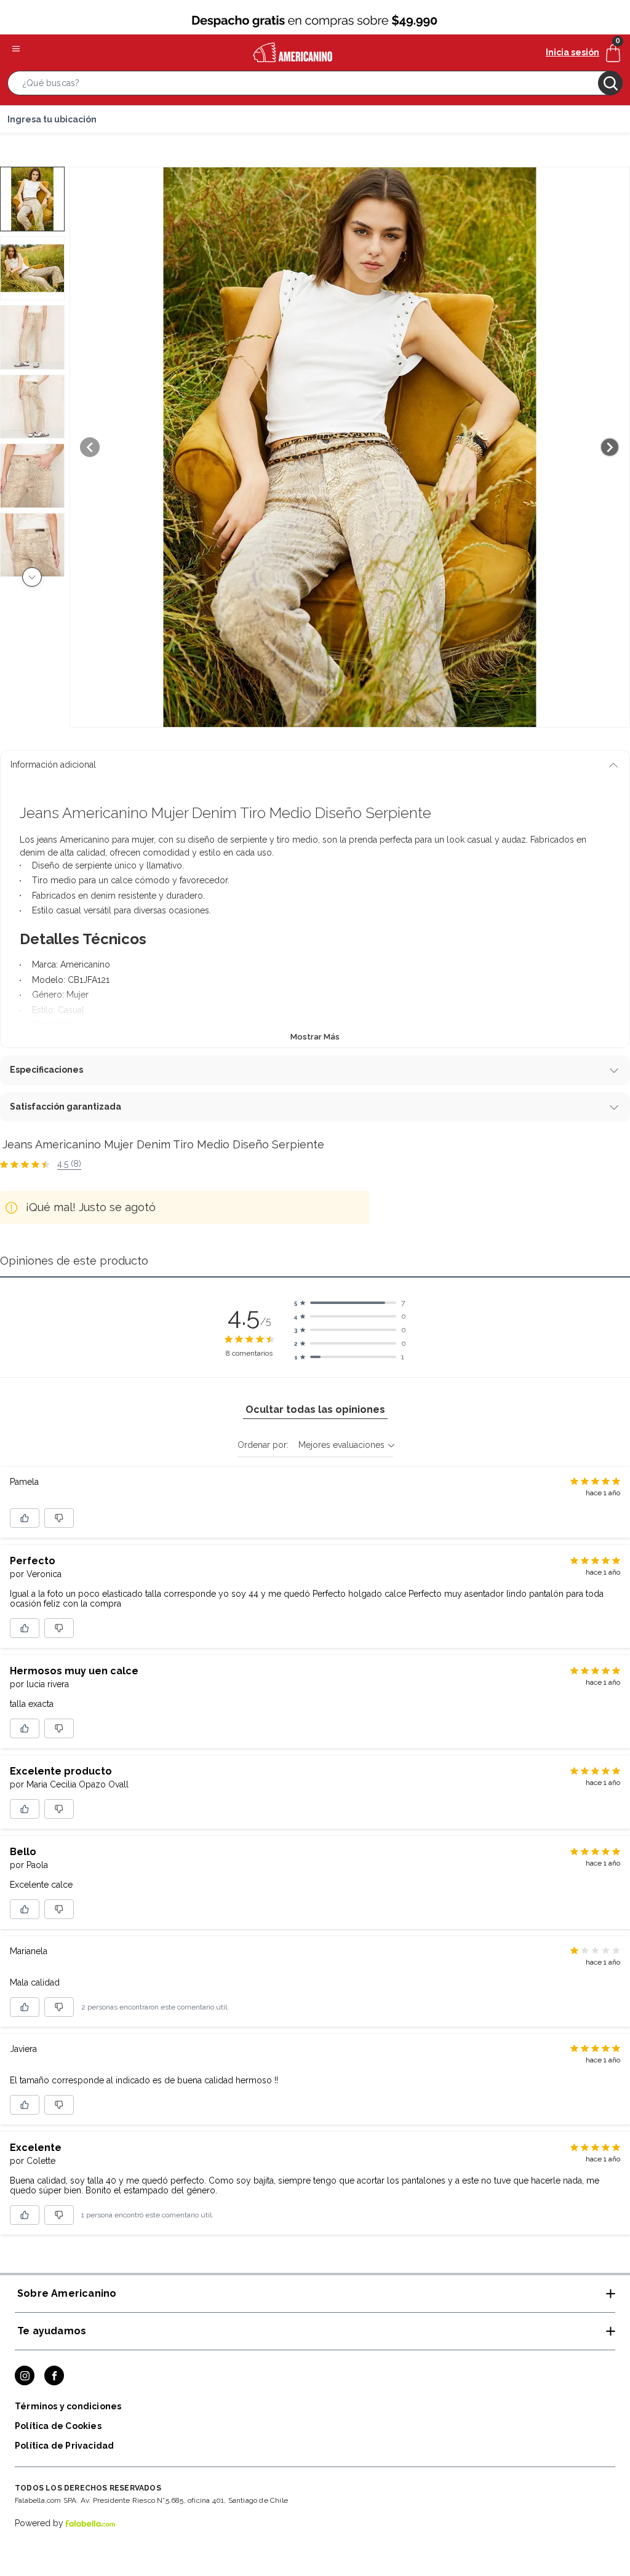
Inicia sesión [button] (572, 52)
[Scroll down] (32, 577)
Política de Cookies (58, 2426)
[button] (315, 85)
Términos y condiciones (68, 2406)
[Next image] (610, 447)
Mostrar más (315, 1037)
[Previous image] (90, 447)
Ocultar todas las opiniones (315, 1409)
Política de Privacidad (64, 2446)
